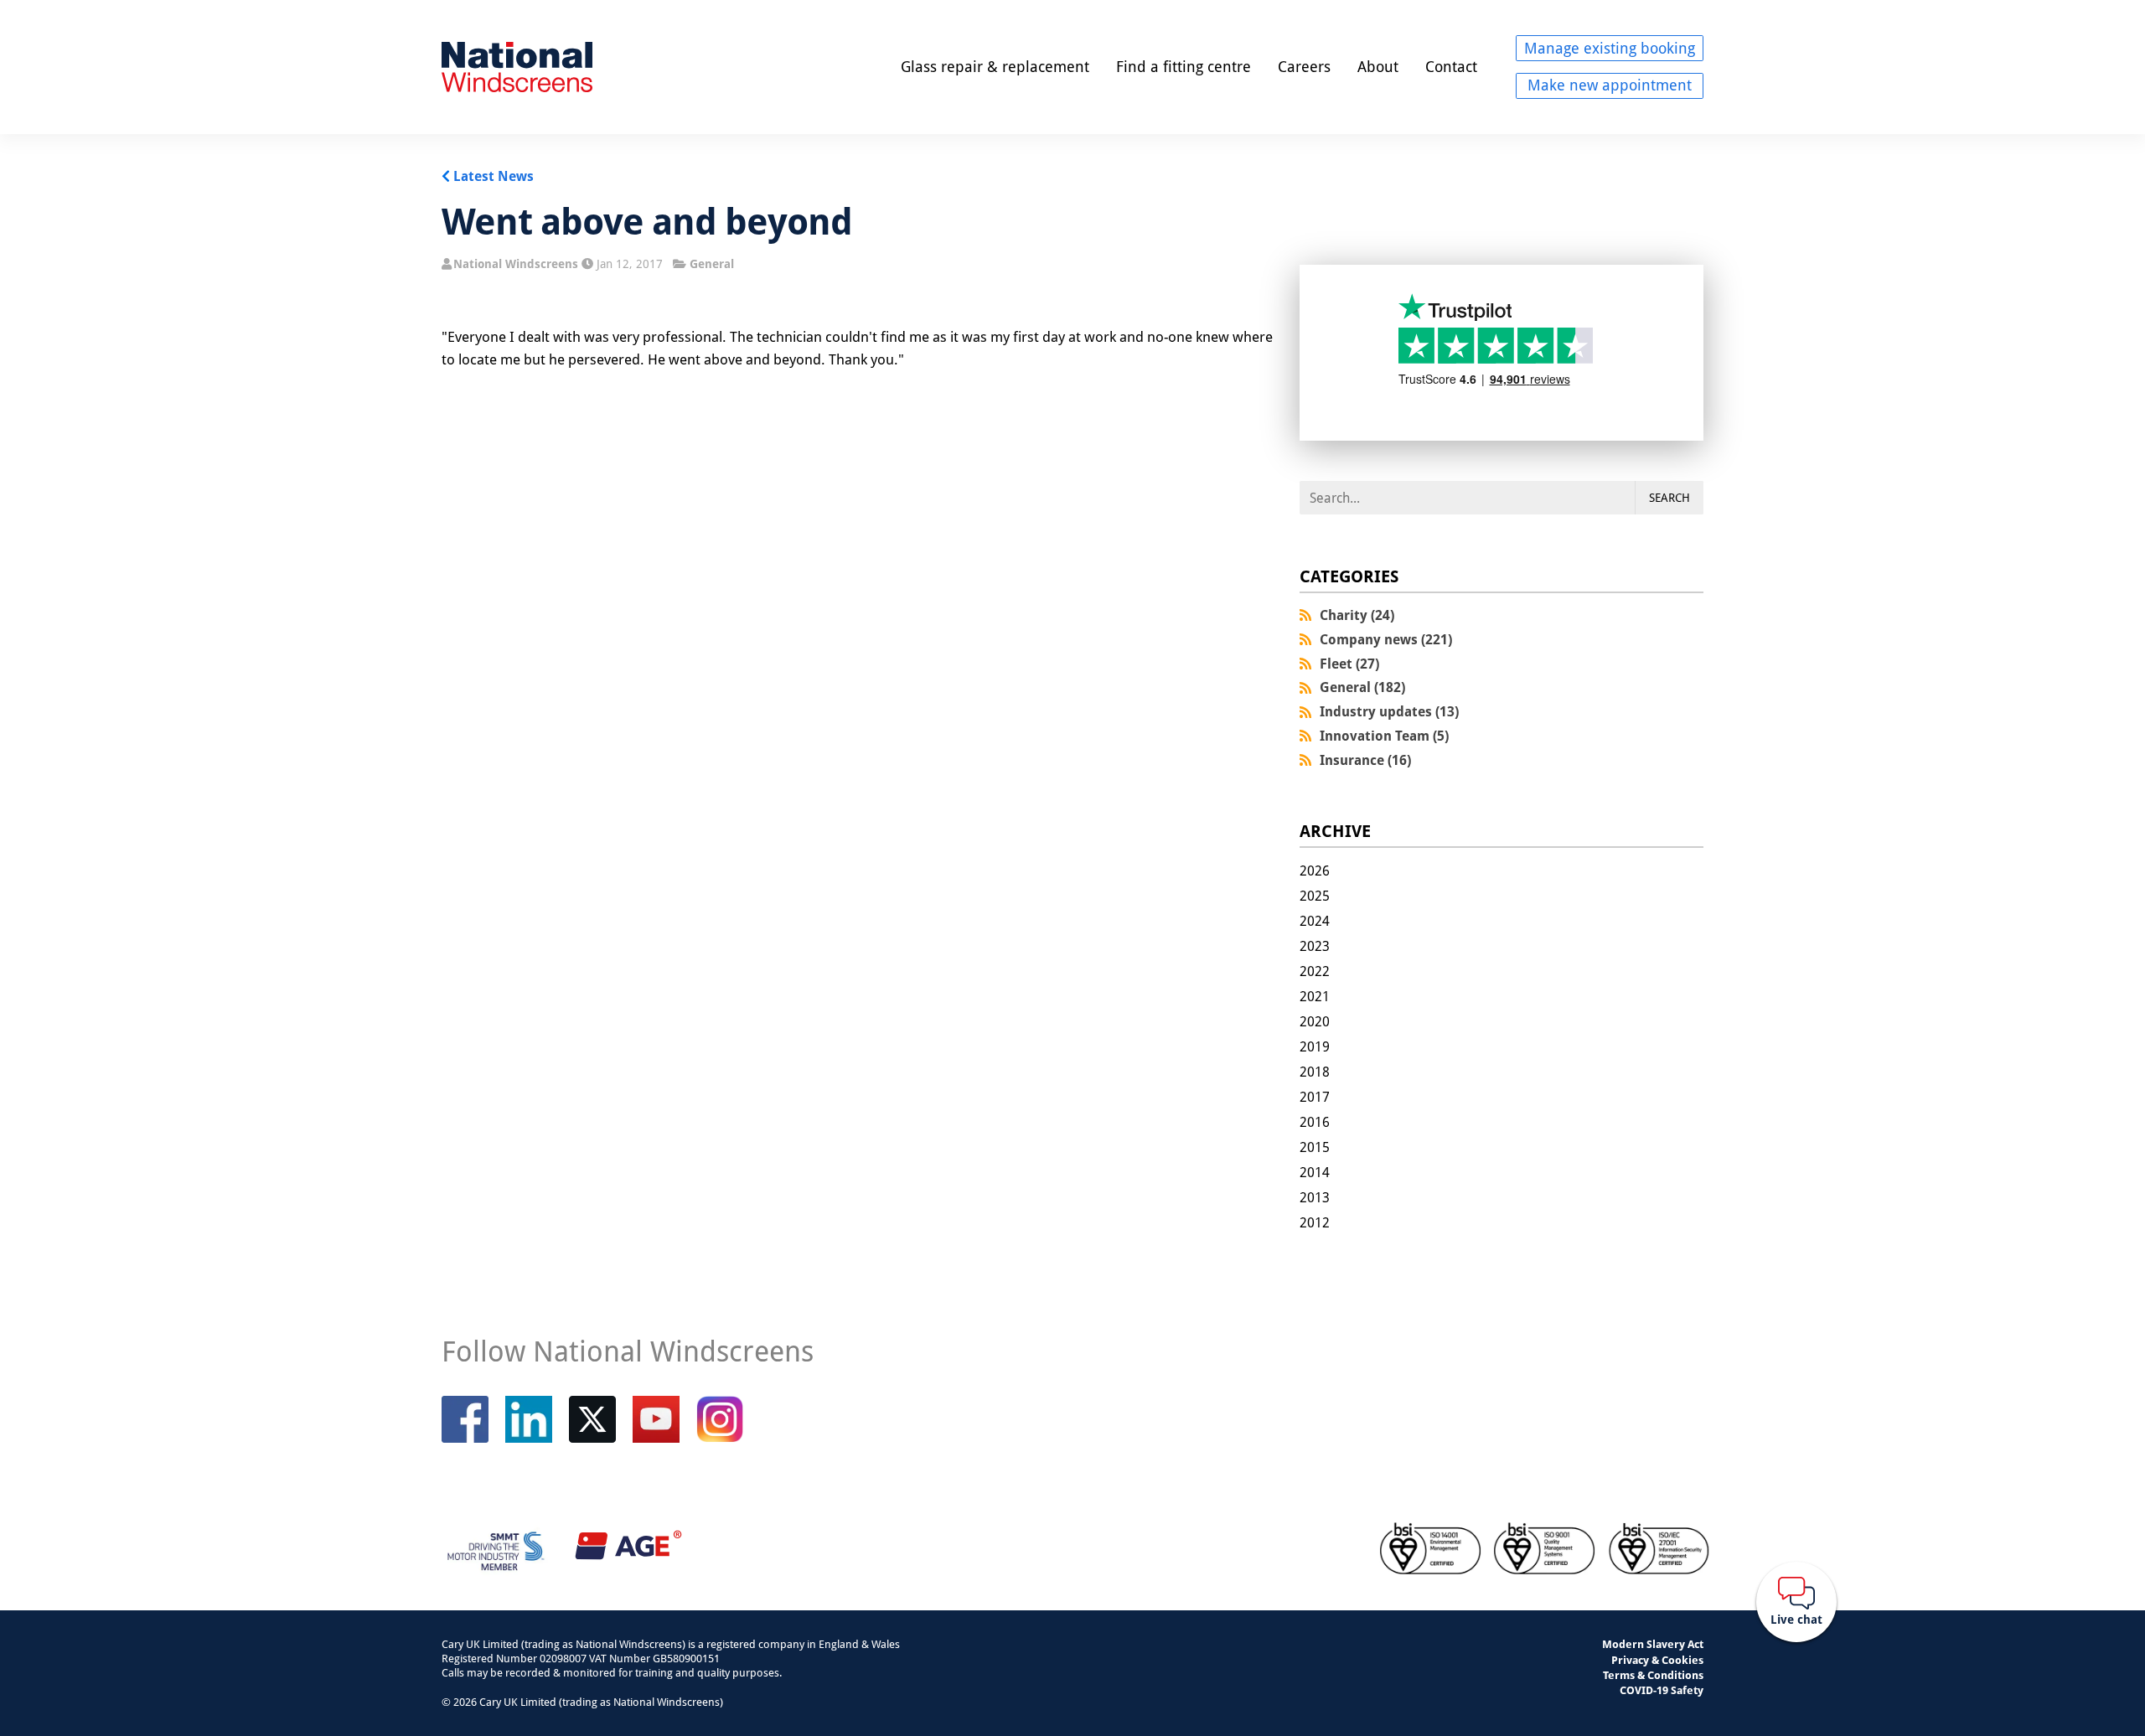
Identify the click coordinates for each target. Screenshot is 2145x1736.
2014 (1315, 1172)
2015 (1315, 1147)
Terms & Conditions (1653, 1675)
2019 (1315, 1046)
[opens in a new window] (592, 1419)
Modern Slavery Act (1653, 1644)
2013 (1315, 1197)
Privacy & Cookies (1657, 1660)
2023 (1315, 946)
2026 (1315, 871)
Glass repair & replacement (995, 66)
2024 (1315, 921)
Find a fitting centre (1184, 66)
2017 (1315, 1097)
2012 (1315, 1222)
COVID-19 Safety (1662, 1690)
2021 (1315, 996)
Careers (1304, 66)
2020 (1315, 1021)
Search (1669, 497)
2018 (1315, 1072)
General (712, 263)
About (1378, 66)
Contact (1451, 66)
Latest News (494, 176)
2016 (1315, 1122)
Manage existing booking (1610, 48)
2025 (1315, 896)
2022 (1315, 971)
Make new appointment (1610, 85)
